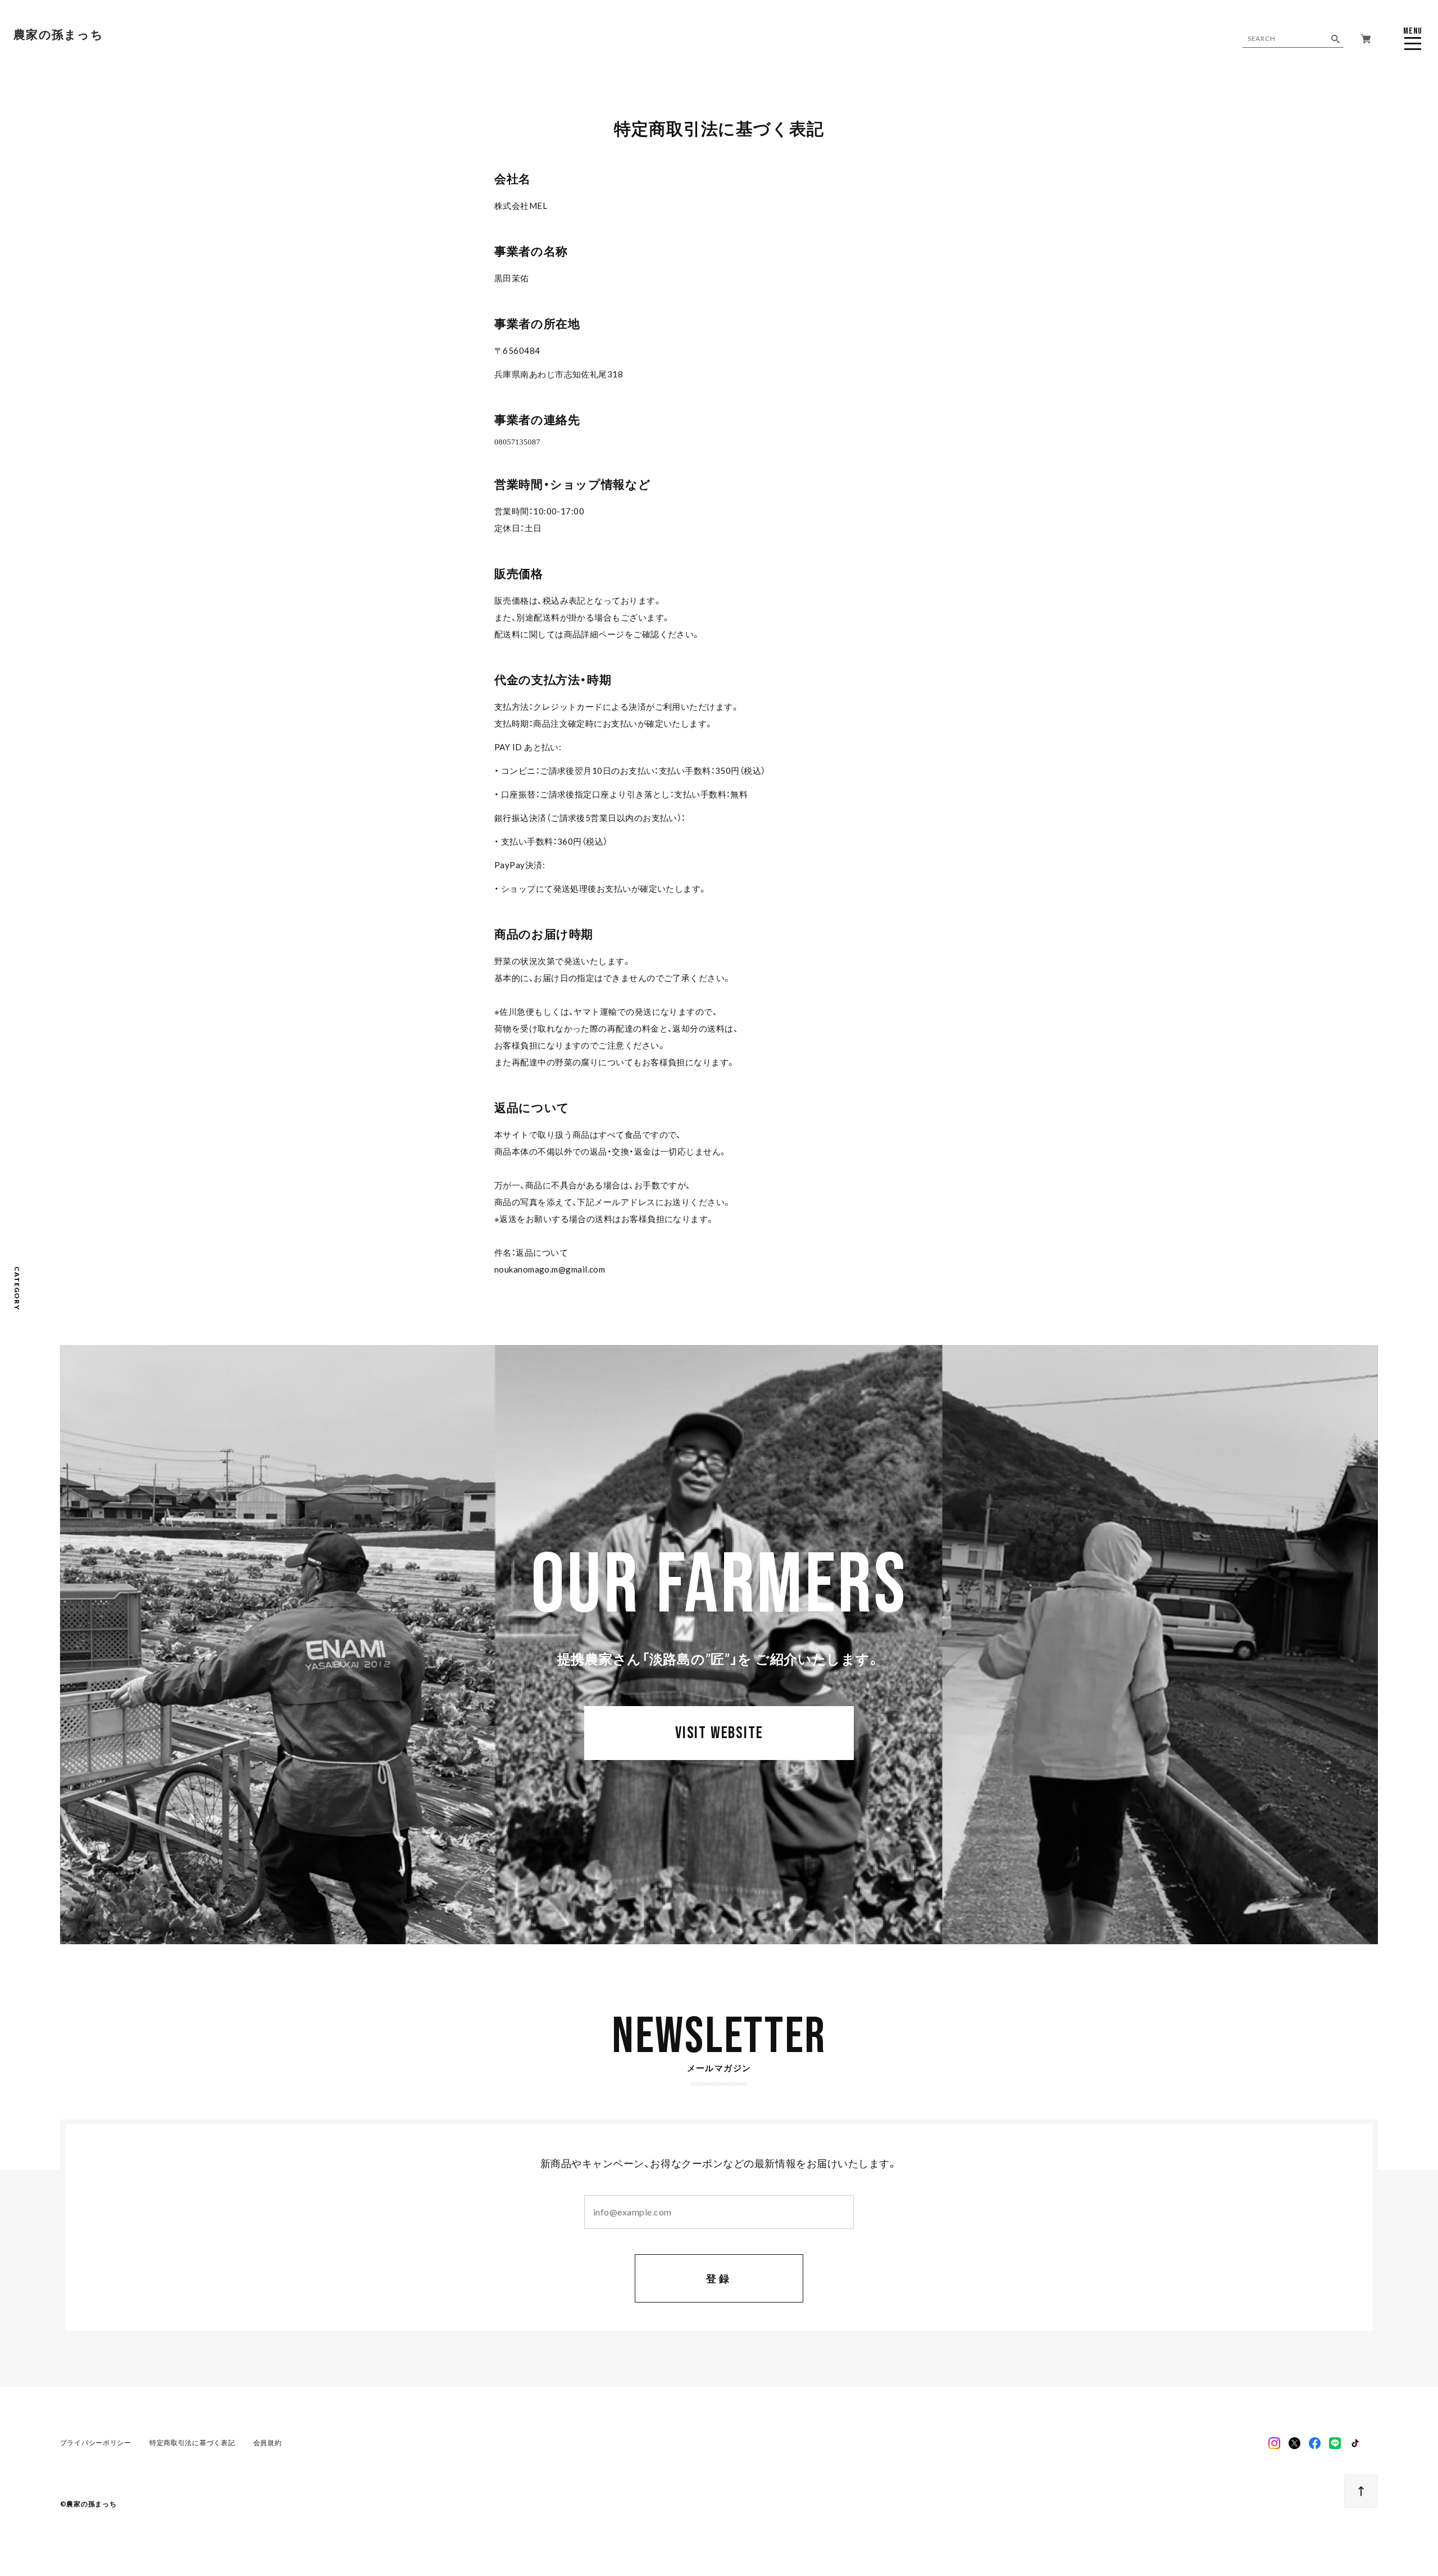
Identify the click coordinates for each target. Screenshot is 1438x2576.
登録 (719, 2278)
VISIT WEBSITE (719, 1733)
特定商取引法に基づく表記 (192, 2443)
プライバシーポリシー (96, 2443)
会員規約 (268, 2443)
